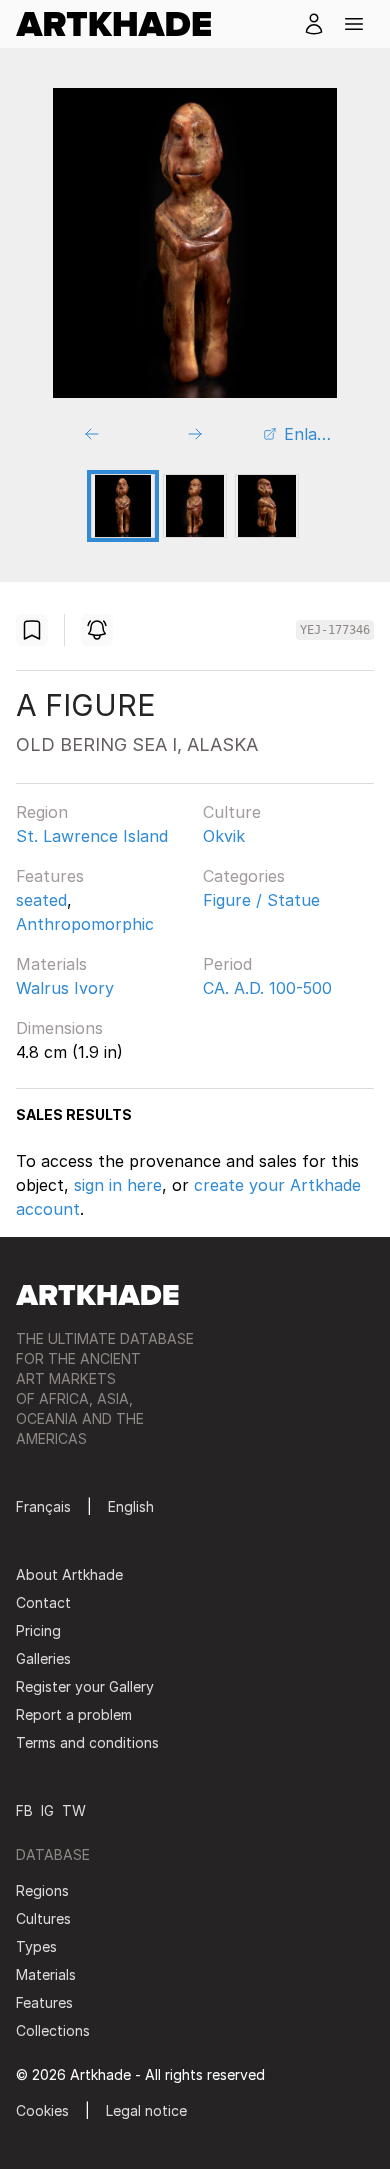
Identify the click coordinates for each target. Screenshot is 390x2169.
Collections (53, 2030)
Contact (43, 1602)
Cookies (42, 2110)
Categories (244, 876)
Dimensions (59, 1028)
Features (50, 876)
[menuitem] (121, 24)
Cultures (43, 1918)
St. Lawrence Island (92, 836)
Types (36, 1946)
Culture (232, 812)
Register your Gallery (85, 1686)
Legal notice (146, 2110)
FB (24, 1810)
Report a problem (74, 1714)
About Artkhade (69, 1574)
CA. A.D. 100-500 (267, 988)
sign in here (118, 1185)
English (131, 1506)
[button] (354, 24)
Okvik (224, 836)
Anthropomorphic (85, 924)
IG (47, 1810)
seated (41, 900)
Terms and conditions (87, 1742)
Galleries (43, 1658)
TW (74, 1810)
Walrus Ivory (65, 988)
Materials (51, 964)
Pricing (38, 1630)
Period (227, 964)
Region (42, 812)
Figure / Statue (261, 900)
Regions (42, 1890)
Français (43, 1506)
